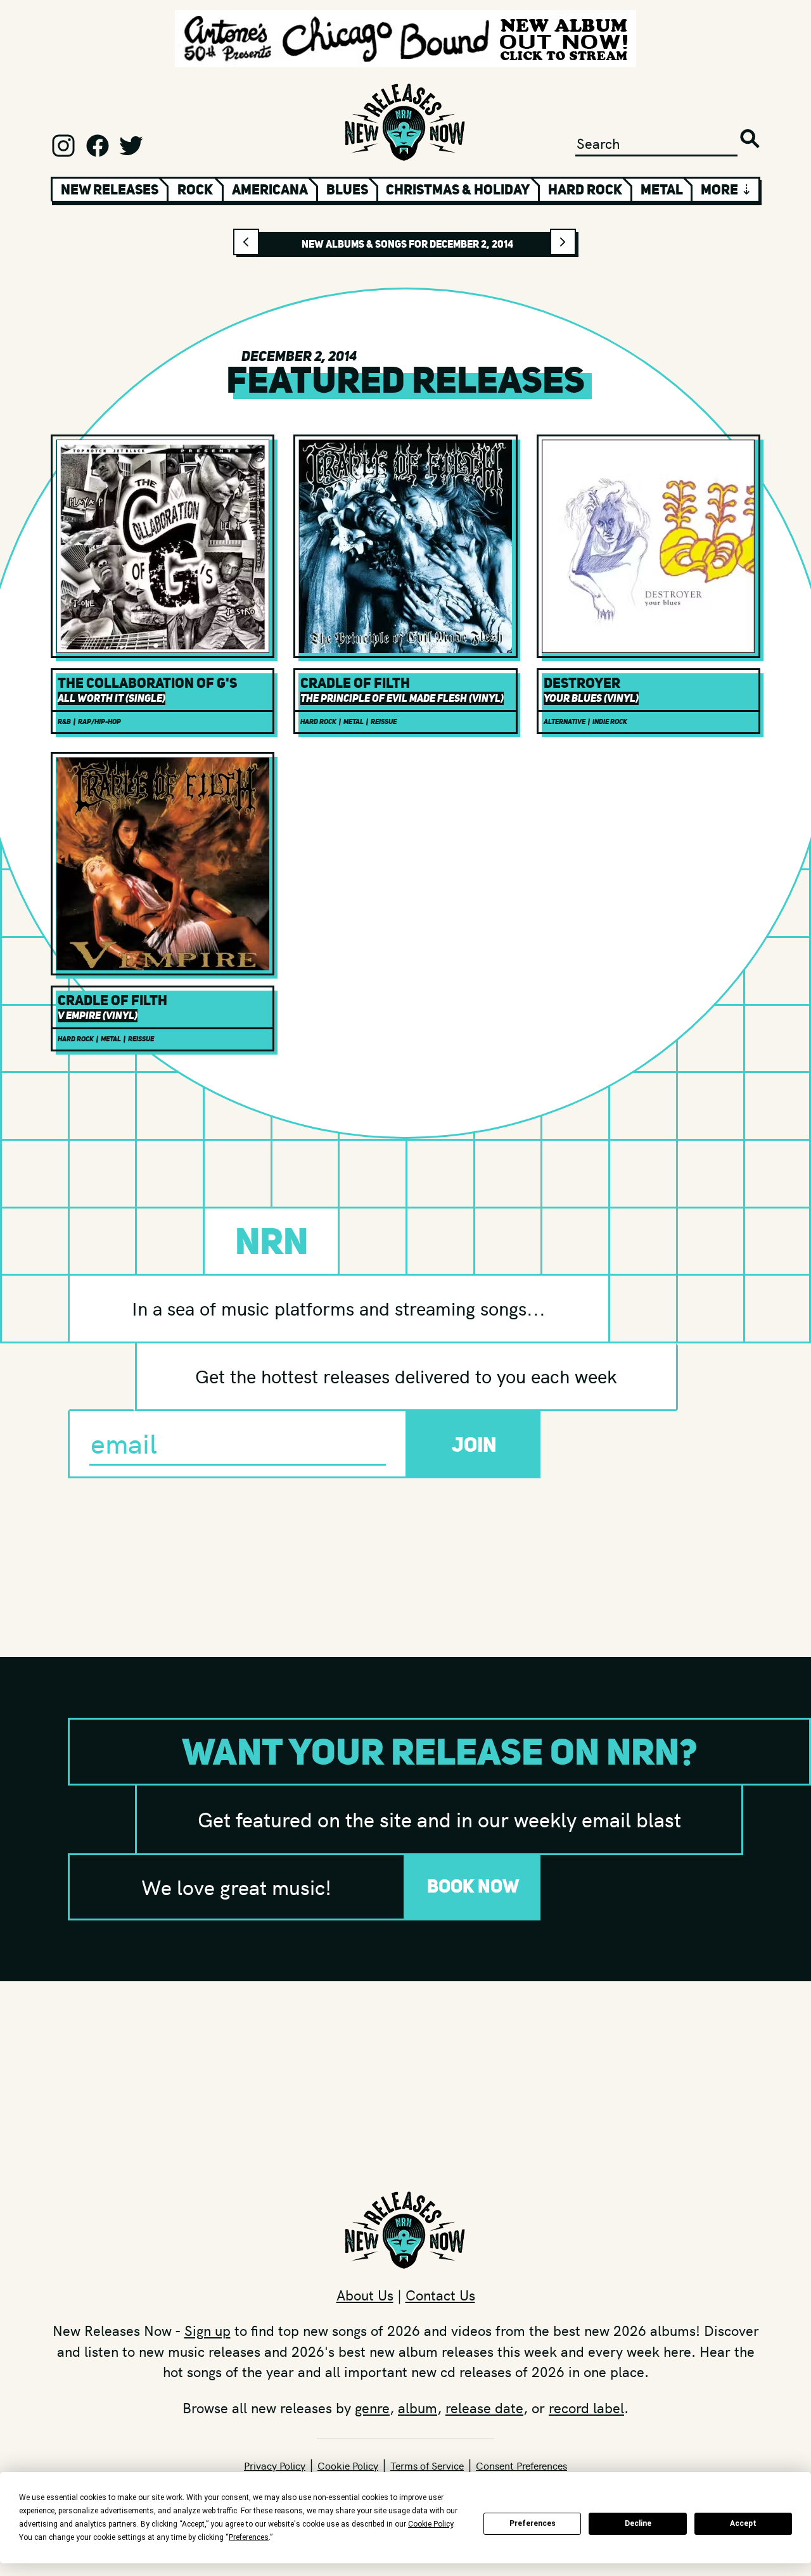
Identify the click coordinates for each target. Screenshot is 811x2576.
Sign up (208, 2330)
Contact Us (440, 2295)
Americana (270, 189)
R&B (64, 722)
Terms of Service (427, 2465)
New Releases (110, 189)
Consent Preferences (521, 2465)
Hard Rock (585, 189)
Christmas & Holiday (458, 189)
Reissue (384, 722)
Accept (743, 2523)
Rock (195, 189)
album (418, 2408)
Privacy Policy (275, 2465)
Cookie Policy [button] (431, 2524)
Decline (638, 2523)
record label (586, 2408)
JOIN (474, 1444)
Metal (662, 189)
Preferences (533, 2523)
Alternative (565, 722)
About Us (365, 2295)
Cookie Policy (348, 2465)
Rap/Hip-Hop (99, 722)
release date (484, 2408)
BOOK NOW (473, 1886)
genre (372, 2408)
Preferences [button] (249, 2537)
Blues (347, 189)
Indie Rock (610, 722)
